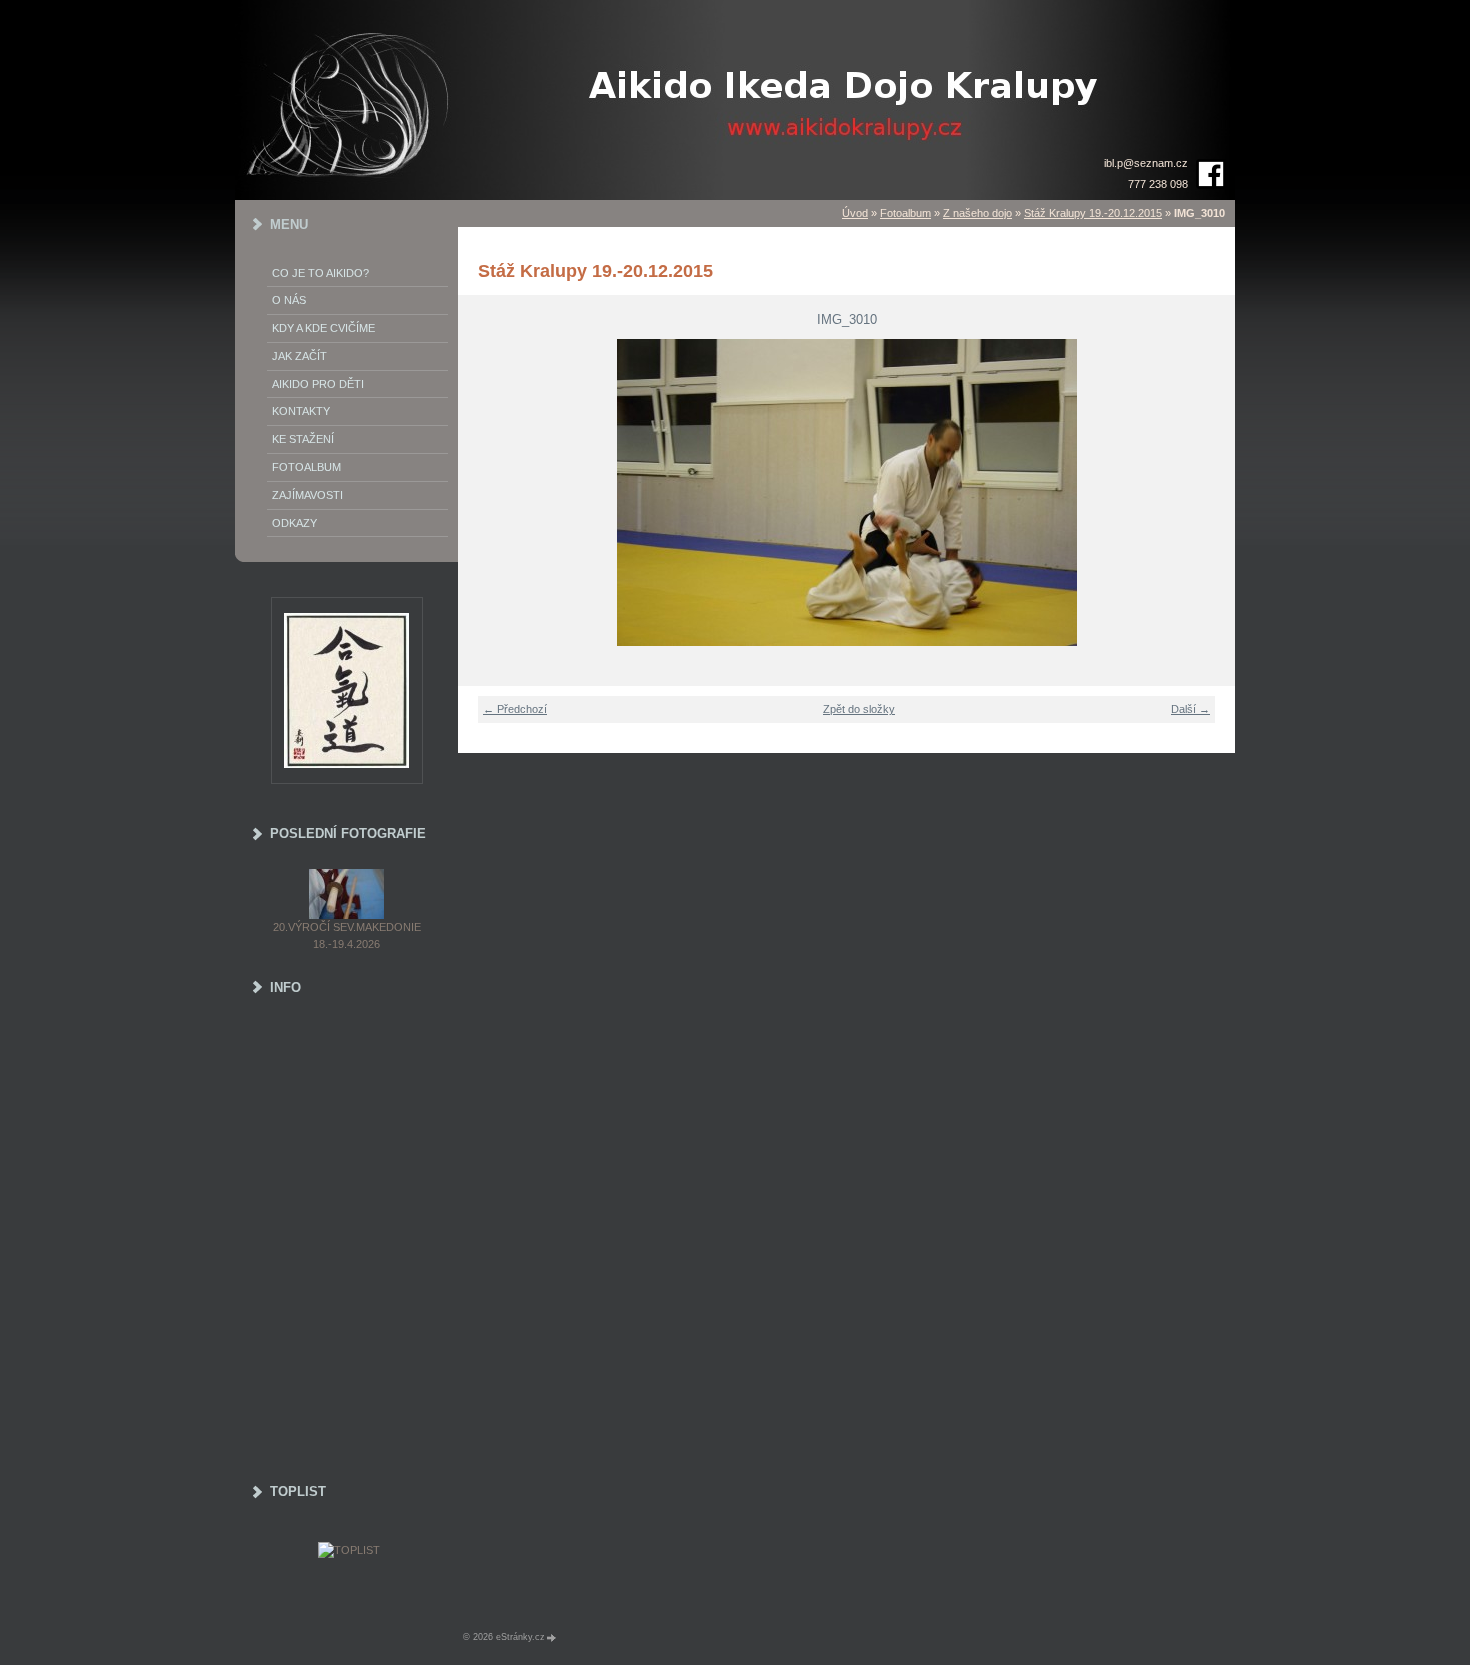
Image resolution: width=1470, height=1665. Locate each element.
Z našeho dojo (977, 213)
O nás (289, 300)
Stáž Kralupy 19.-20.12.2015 (1093, 213)
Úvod (855, 213)
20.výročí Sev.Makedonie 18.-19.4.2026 (347, 935)
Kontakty (301, 411)
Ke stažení (303, 439)
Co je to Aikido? (320, 273)
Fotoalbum (905, 213)
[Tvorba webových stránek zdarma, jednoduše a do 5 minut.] (552, 1637)
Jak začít (299, 356)
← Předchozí (515, 709)
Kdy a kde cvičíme (323, 328)
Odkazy (294, 523)
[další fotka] (1207, 492)
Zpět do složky (859, 709)
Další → (1190, 709)
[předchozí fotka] (485, 492)
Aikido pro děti (318, 384)
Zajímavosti (307, 495)
